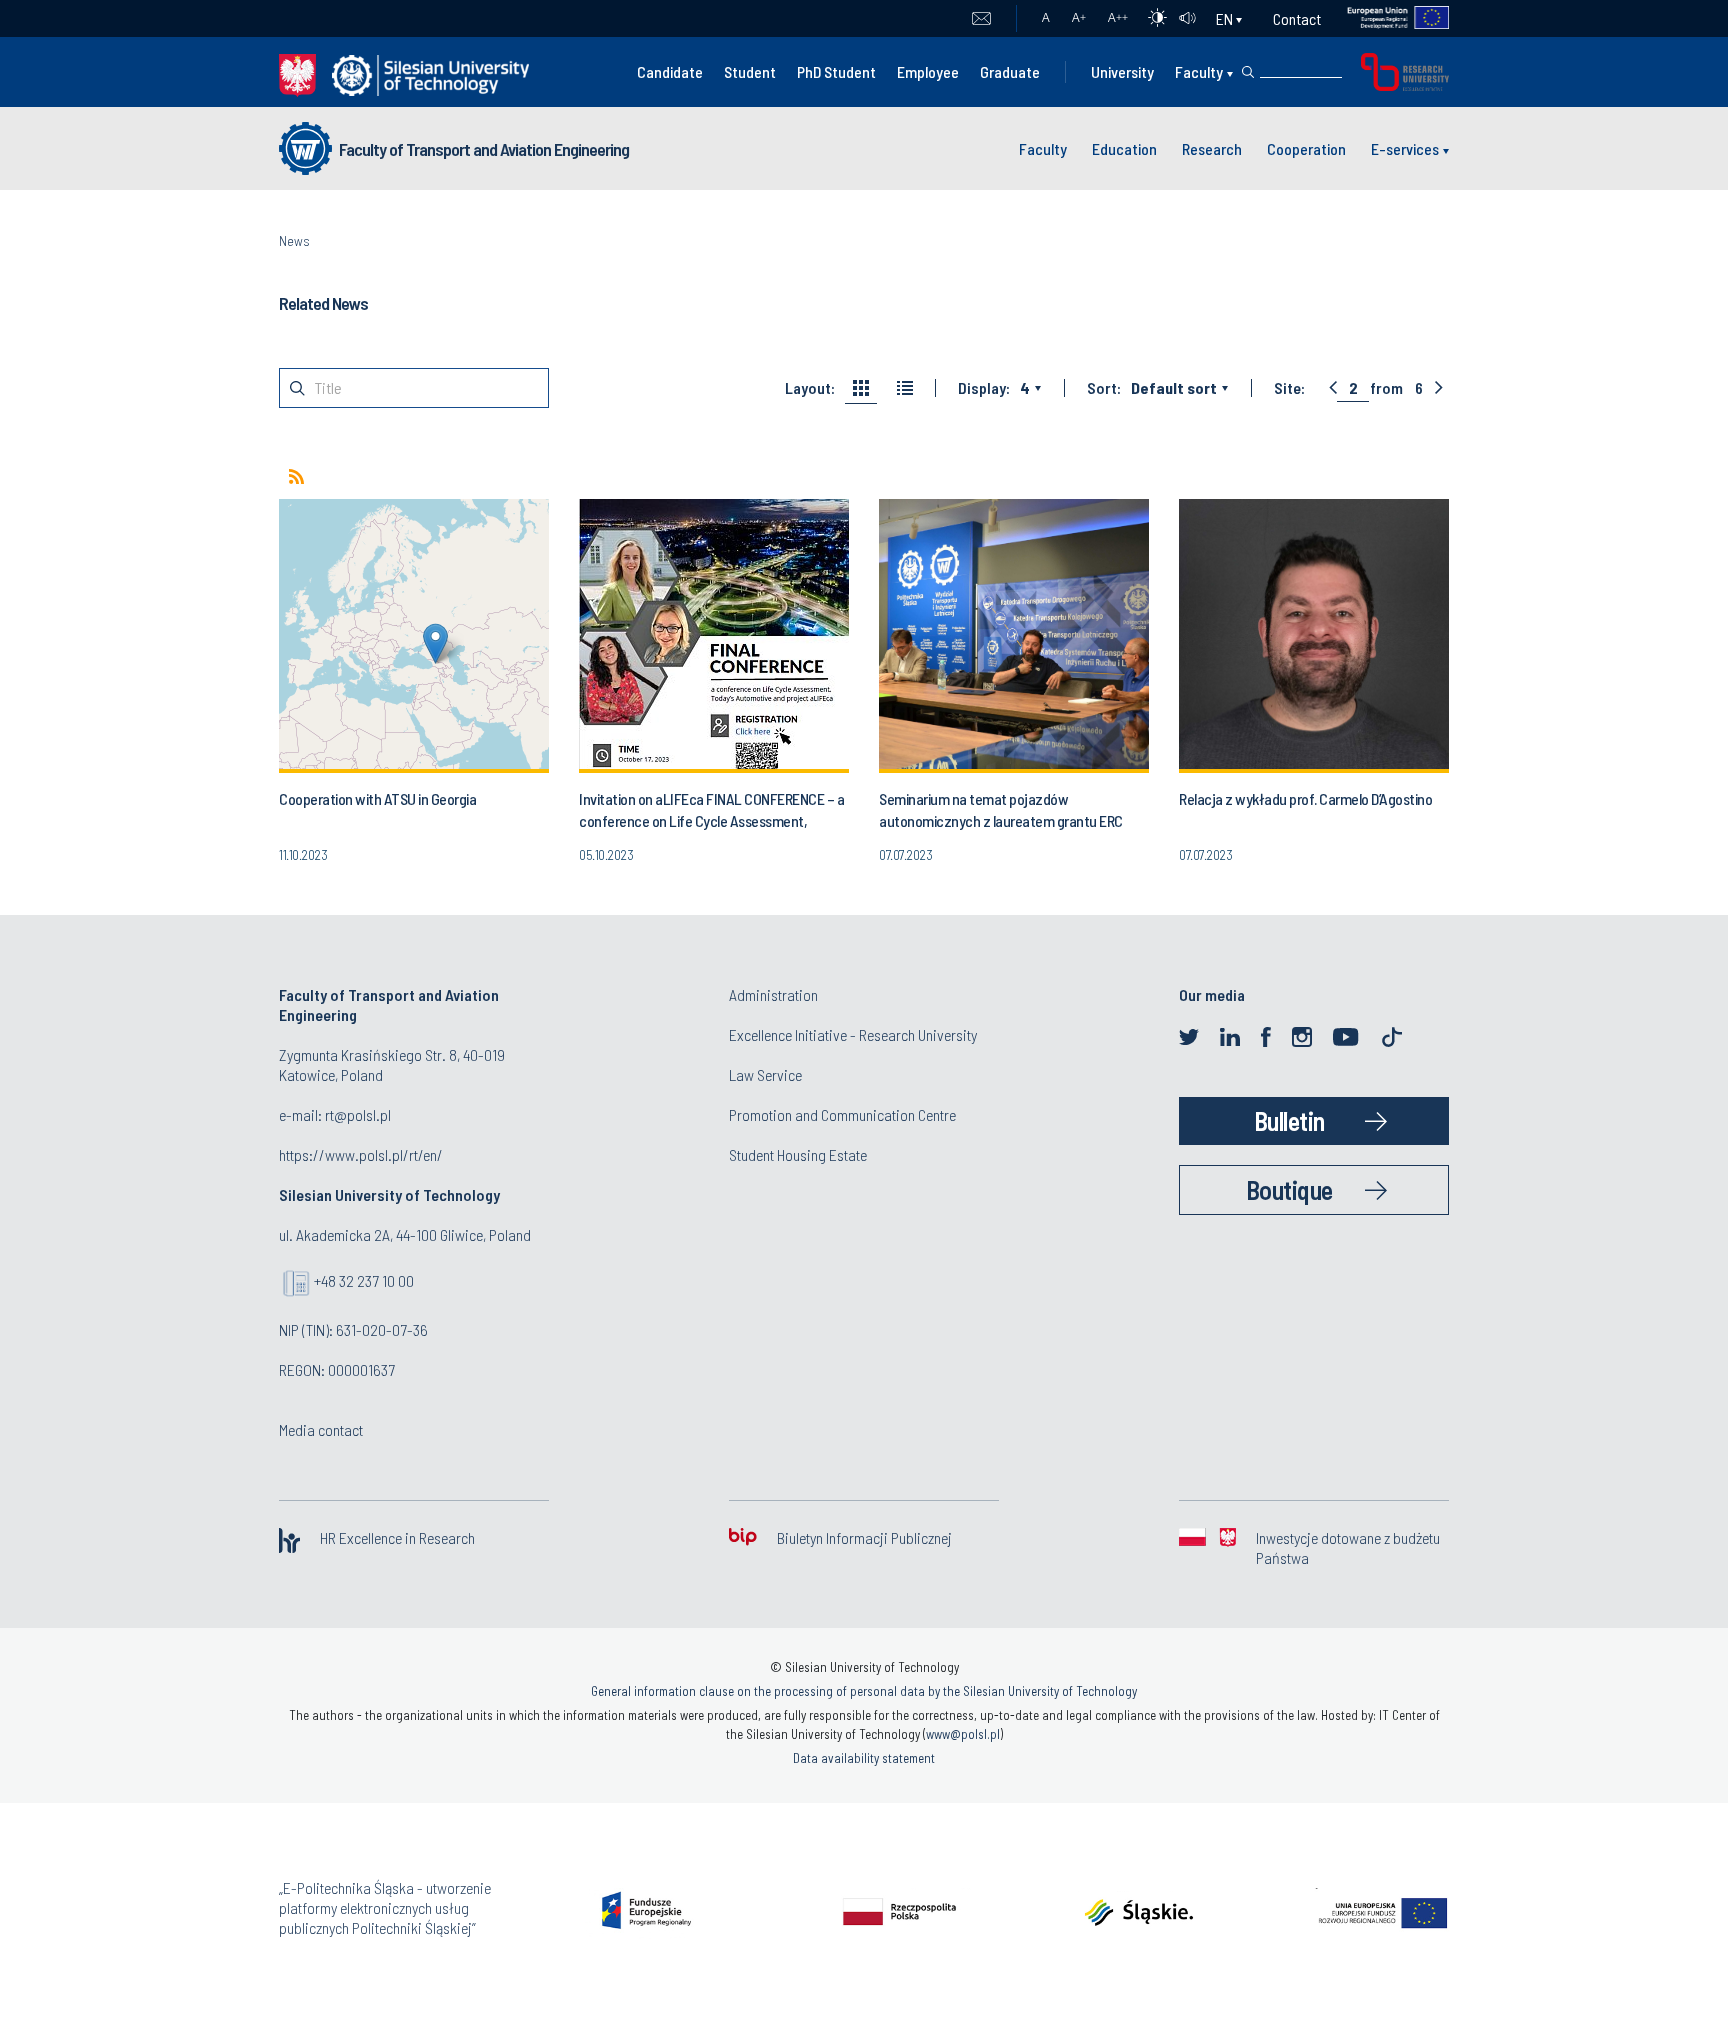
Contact (1297, 18)
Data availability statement (864, 1758)
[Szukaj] (1248, 72)
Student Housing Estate (798, 1154)
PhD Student (836, 71)
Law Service (765, 1074)
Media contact (321, 1429)
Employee (928, 71)
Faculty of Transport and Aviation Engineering (484, 149)
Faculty (1199, 71)
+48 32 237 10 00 (364, 1280)
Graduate (1010, 71)
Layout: (810, 388)
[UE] (1385, 18)
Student (750, 71)
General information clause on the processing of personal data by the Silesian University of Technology (864, 1691)
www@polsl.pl (963, 1734)
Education (1124, 148)
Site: (1289, 388)
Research (1212, 148)
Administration (773, 994)
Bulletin (1289, 1120)
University (1122, 71)
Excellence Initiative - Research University (853, 1034)
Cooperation (1306, 148)
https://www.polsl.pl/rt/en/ (361, 1154)
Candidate (670, 71)
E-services (1405, 148)
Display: (984, 388)
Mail (981, 19)
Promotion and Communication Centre (842, 1114)
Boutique (1289, 1189)
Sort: (1104, 388)
